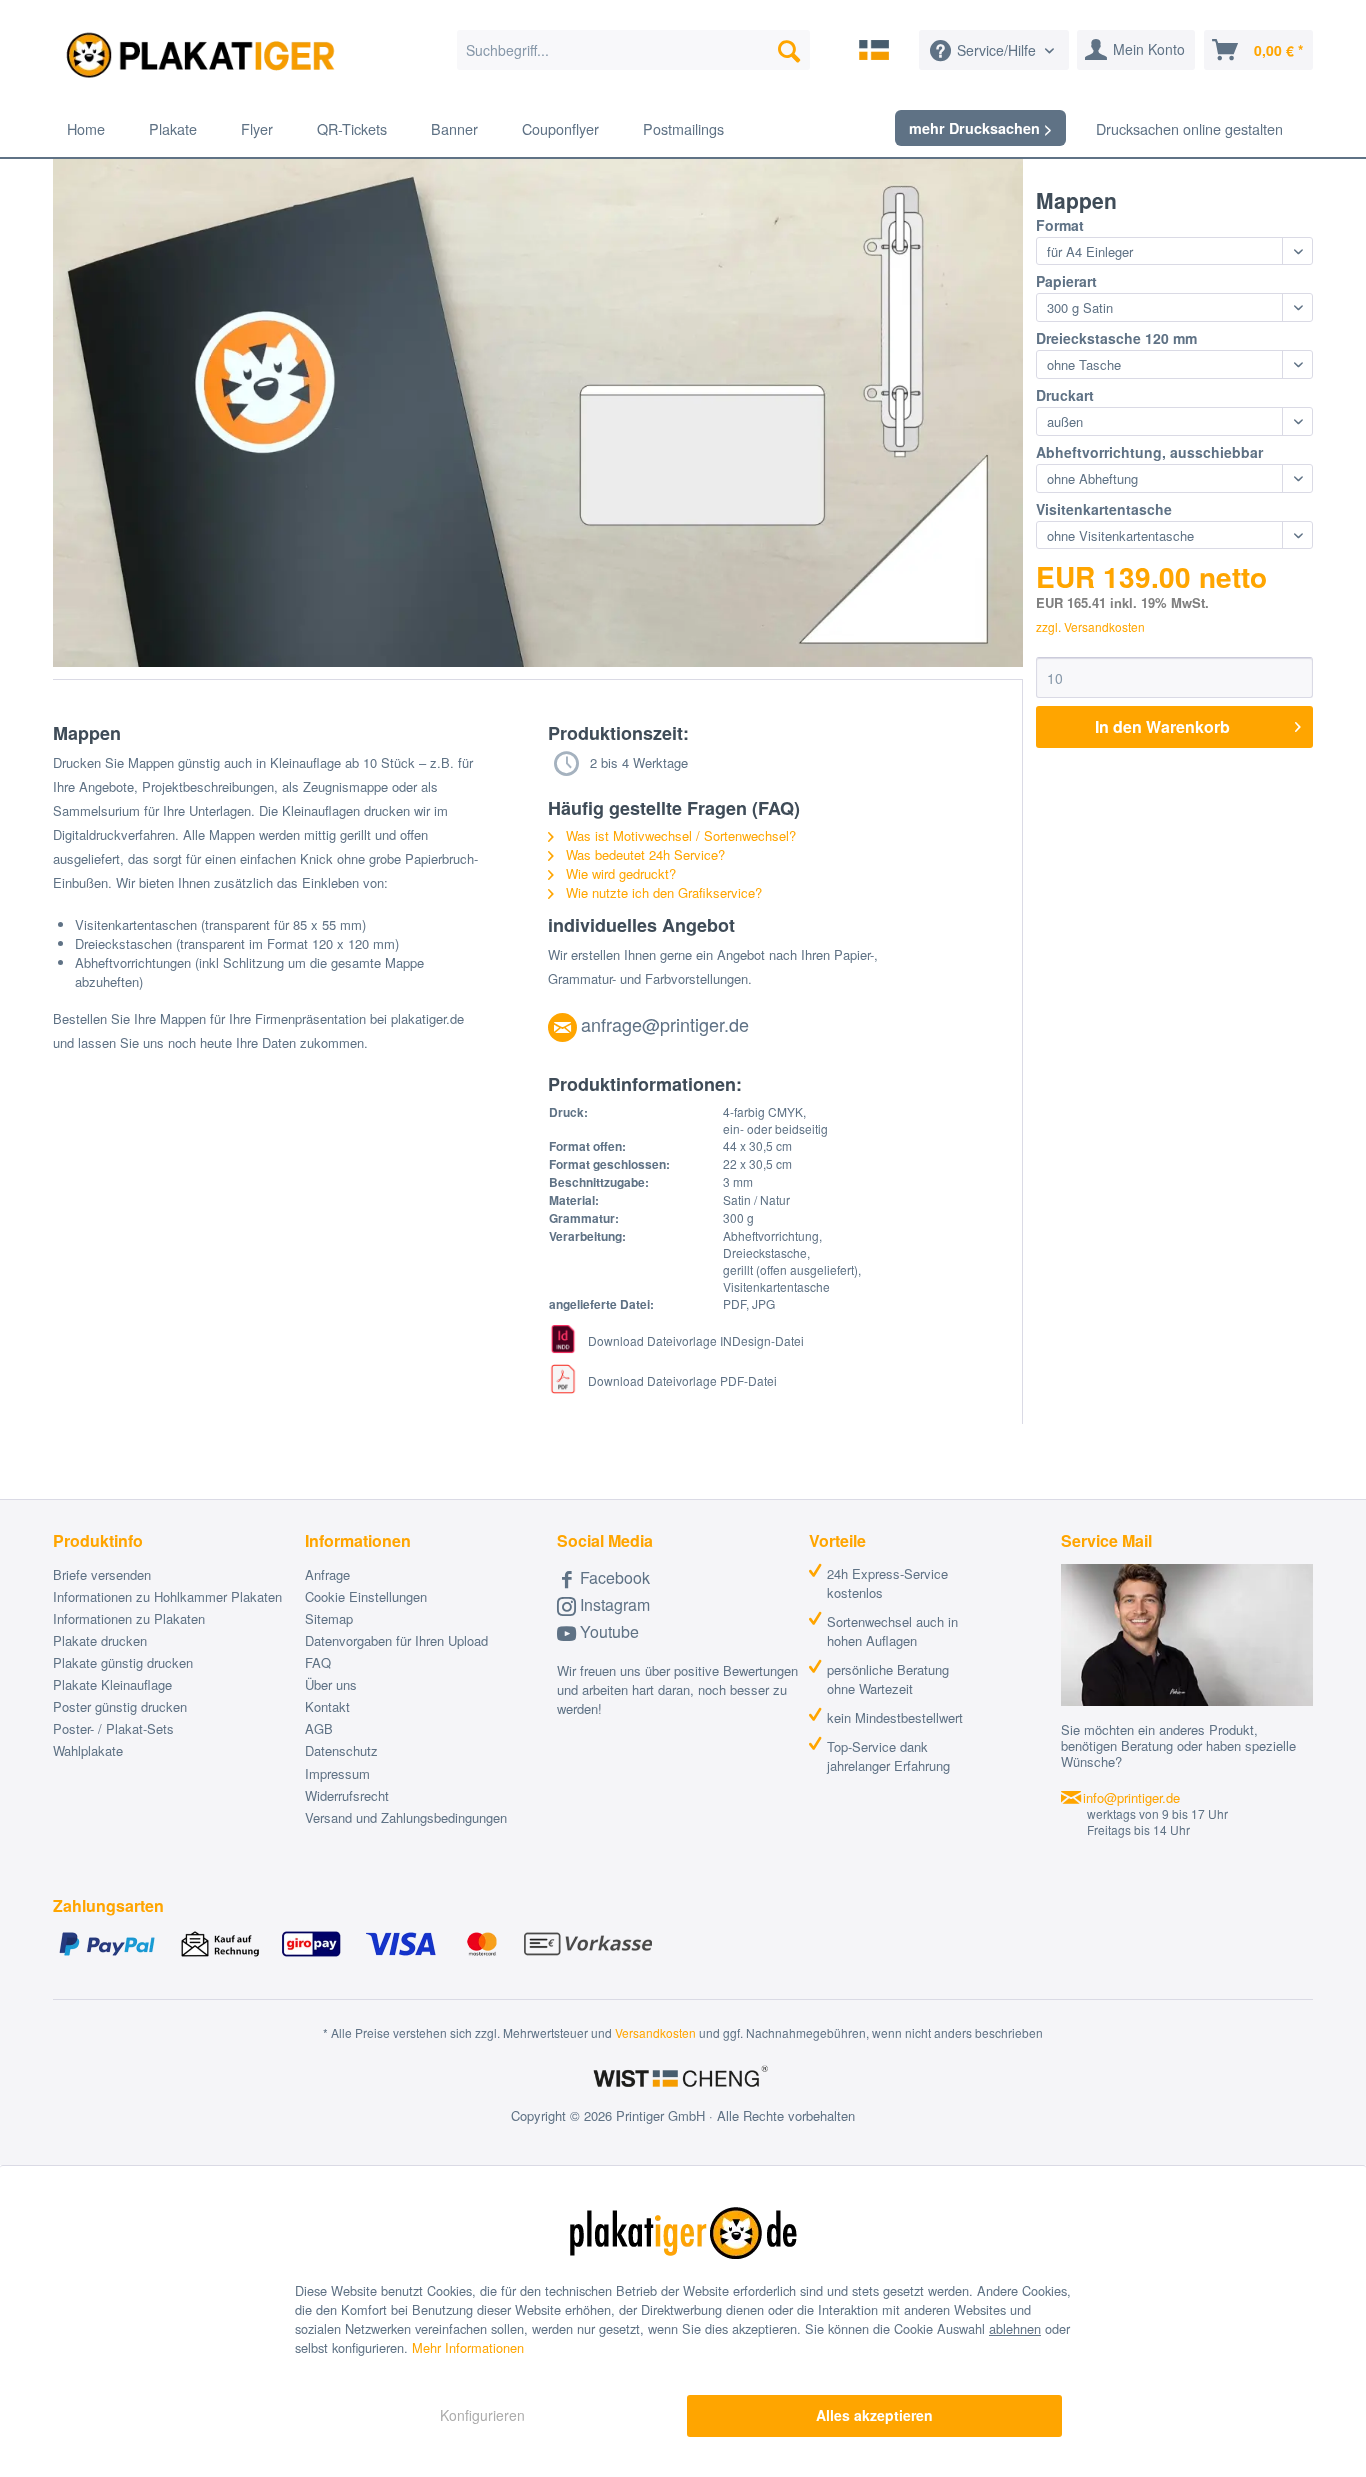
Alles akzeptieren (874, 2415)
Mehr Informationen (468, 2347)
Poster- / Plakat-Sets (113, 1728)
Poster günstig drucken (120, 1706)
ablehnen (1015, 2328)
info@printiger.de (1131, 1797)
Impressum (337, 1773)
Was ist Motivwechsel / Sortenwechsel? (679, 835)
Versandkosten (655, 2032)
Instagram (613, 1604)
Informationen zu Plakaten (129, 1618)
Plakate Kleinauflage (112, 1684)
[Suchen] (789, 50)
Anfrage (327, 1574)
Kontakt (327, 1706)
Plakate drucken (100, 1640)
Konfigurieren (482, 2415)
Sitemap (329, 1618)
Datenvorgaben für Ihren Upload (396, 1640)
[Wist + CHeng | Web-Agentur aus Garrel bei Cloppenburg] (683, 2078)
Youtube (607, 1631)
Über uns (331, 1684)
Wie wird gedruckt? (619, 873)
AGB (319, 1728)
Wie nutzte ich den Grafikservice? (662, 892)
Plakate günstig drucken (123, 1662)
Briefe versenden (102, 1574)
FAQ (318, 1662)
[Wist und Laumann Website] (874, 50)
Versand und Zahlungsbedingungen (406, 1817)
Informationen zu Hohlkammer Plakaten (167, 1596)
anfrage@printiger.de (665, 1024)
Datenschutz (341, 1750)
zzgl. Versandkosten (1090, 626)
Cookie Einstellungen (366, 1596)
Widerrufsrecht (347, 1795)
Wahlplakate (88, 1750)
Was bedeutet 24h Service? (643, 854)
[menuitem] (633, 50)
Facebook (613, 1577)
